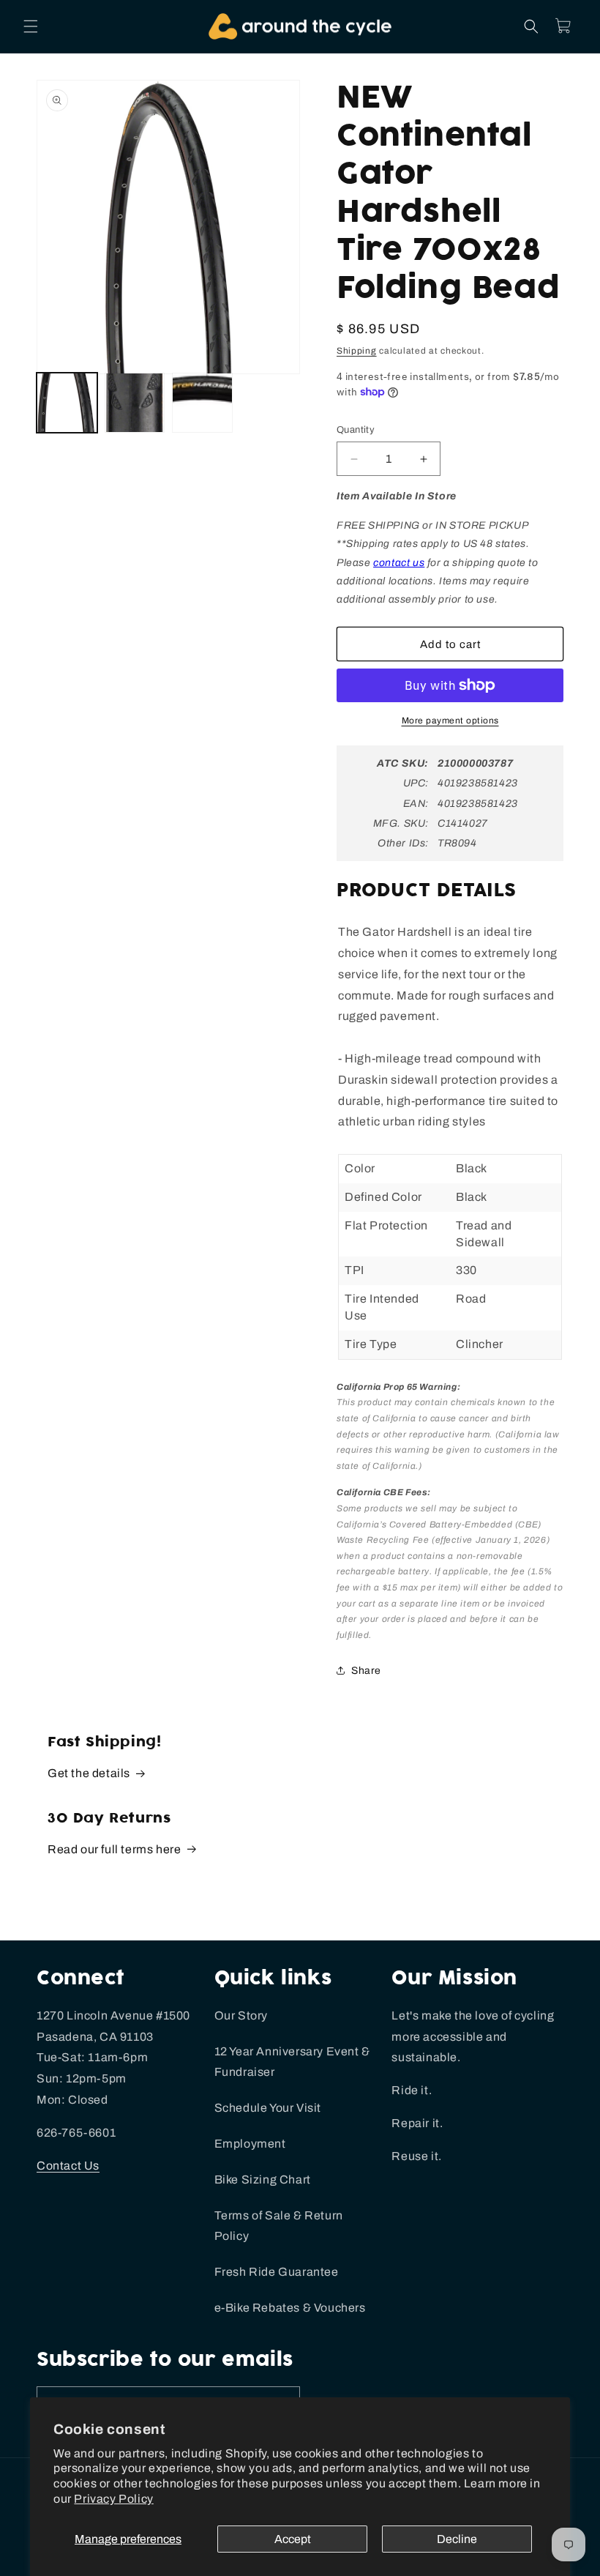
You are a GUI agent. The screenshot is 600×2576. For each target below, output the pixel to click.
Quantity (356, 430)
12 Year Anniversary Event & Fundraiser (292, 2062)
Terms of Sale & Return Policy (279, 2226)
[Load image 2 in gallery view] (135, 403)
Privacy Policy (113, 2499)
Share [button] (366, 1671)
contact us (399, 563)
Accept (293, 2539)
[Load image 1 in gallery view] (67, 403)
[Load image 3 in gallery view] (202, 403)
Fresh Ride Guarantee (277, 2272)
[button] (31, 26)
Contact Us (68, 2166)
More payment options (450, 721)
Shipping (357, 351)
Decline (457, 2539)
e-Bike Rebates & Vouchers (290, 2308)
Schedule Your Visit (268, 2108)
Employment (250, 2144)
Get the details (89, 1773)
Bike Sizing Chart (263, 2179)
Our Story (241, 2015)
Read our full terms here (114, 1849)
